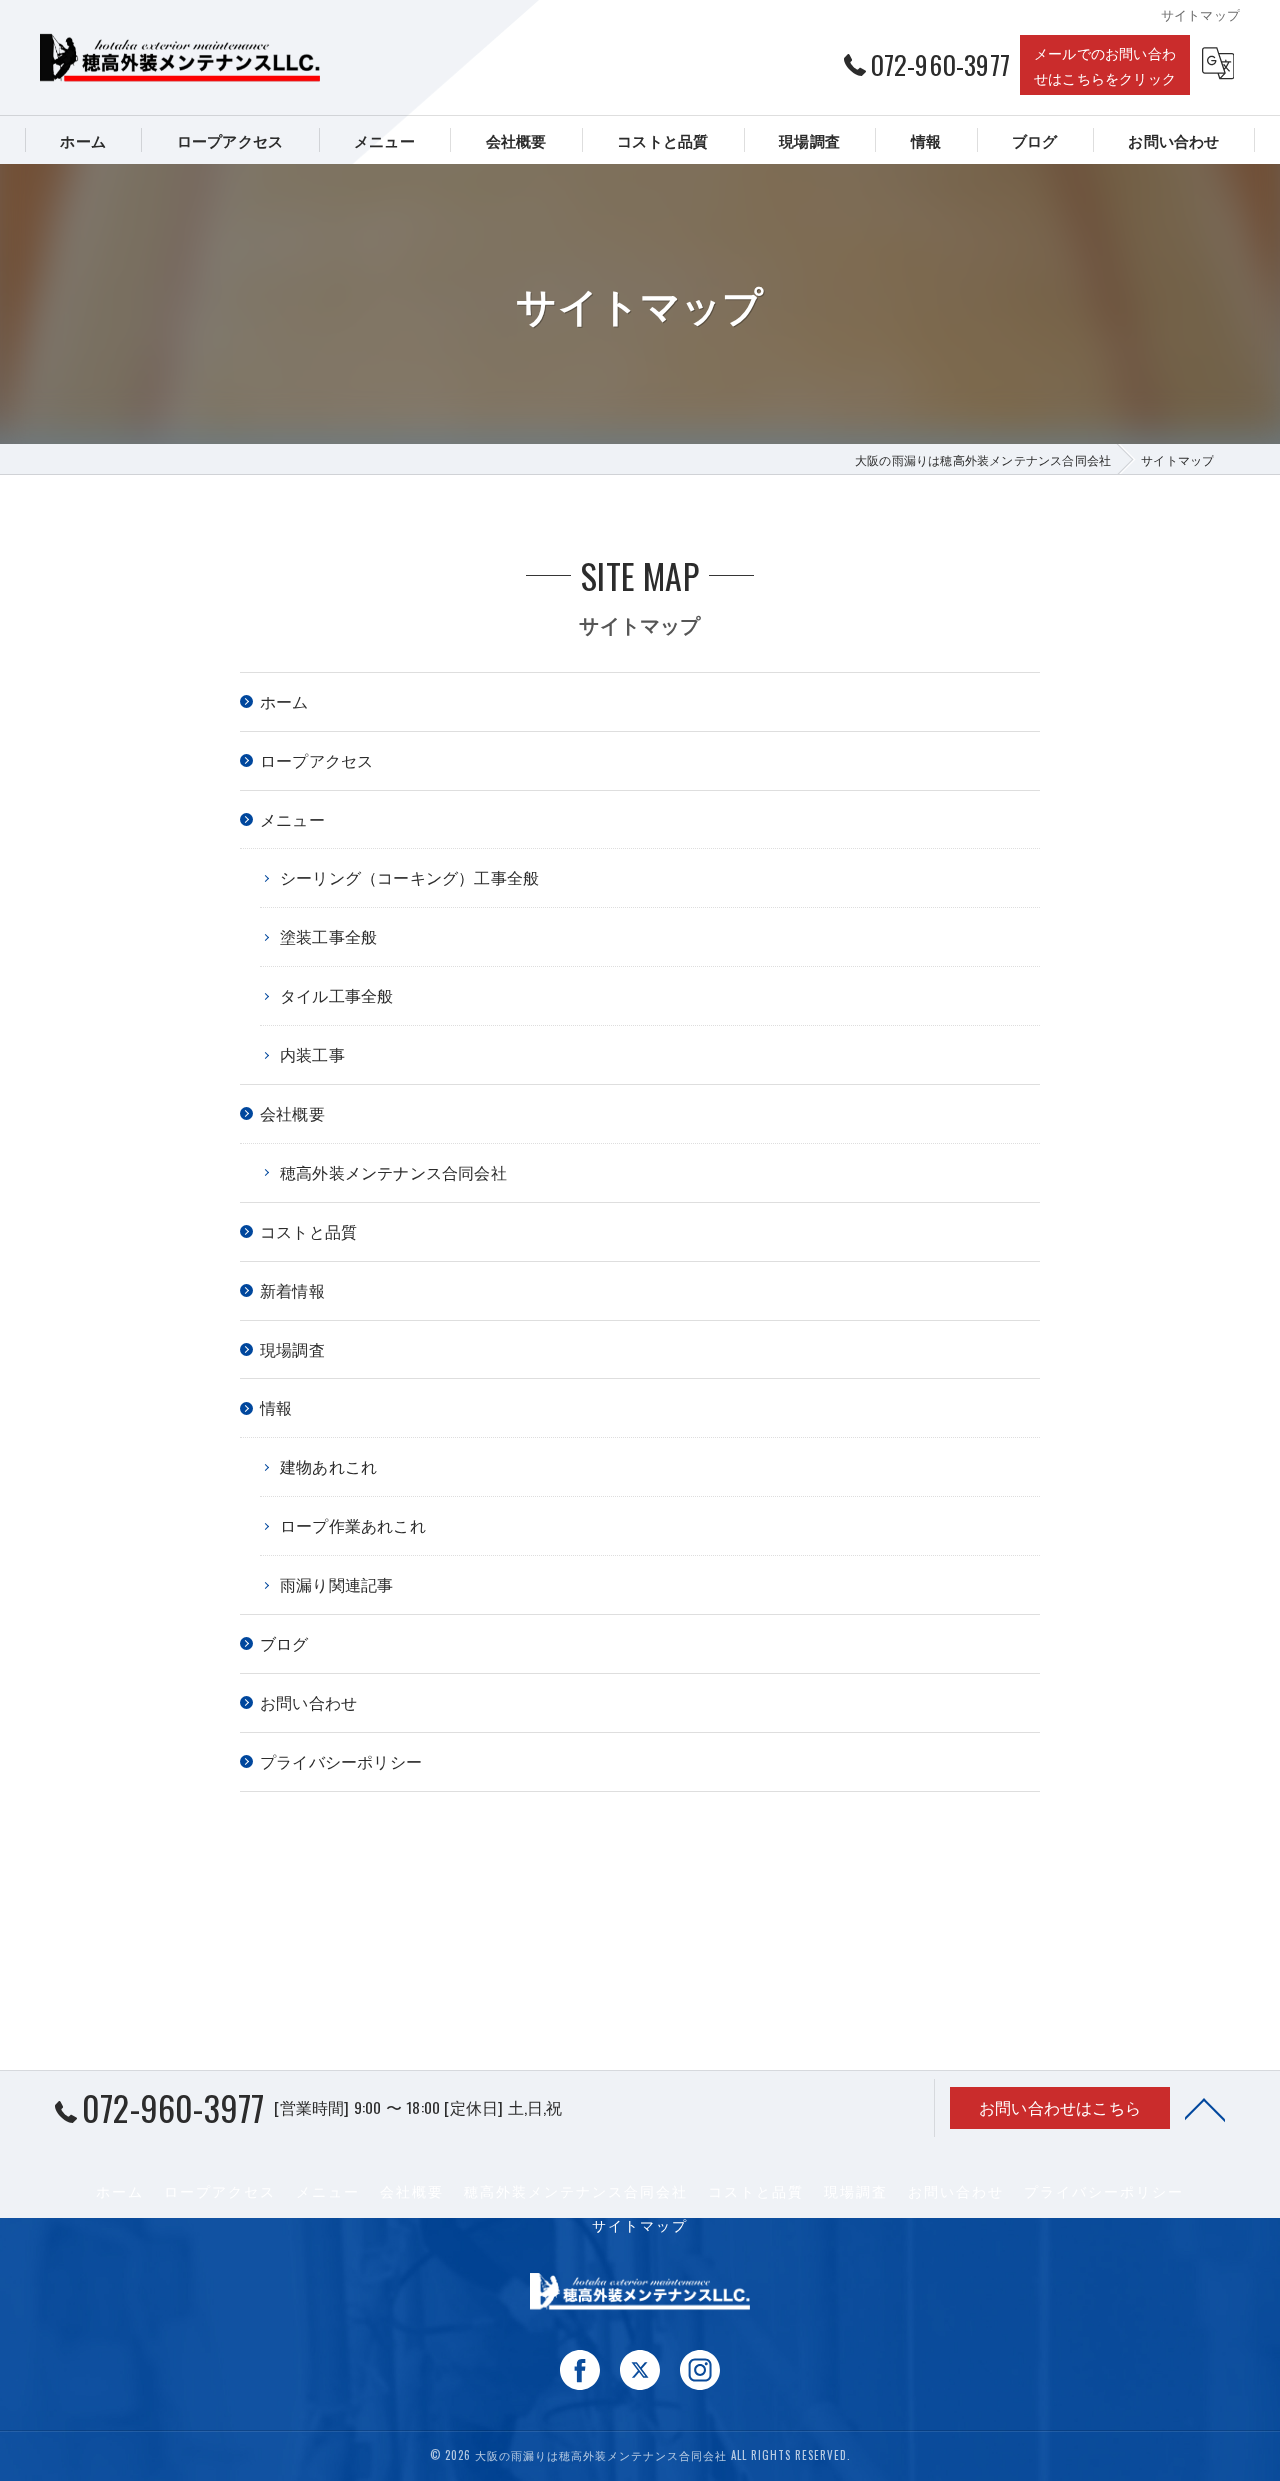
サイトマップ (640, 2225)
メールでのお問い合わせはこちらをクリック (1105, 65)
